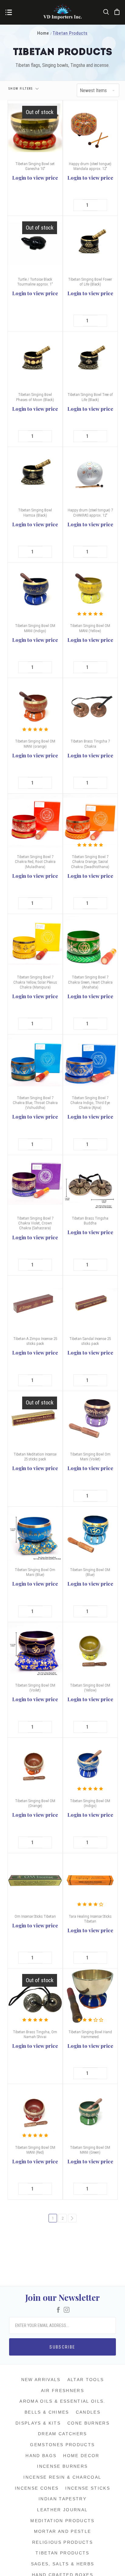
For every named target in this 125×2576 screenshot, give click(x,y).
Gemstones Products (62, 2445)
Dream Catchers (62, 2434)
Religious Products (62, 2542)
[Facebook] (58, 2310)
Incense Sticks (88, 2488)
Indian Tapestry (62, 2499)
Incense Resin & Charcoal (62, 2477)
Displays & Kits (38, 2423)
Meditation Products (62, 2521)
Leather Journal (62, 2510)
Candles (88, 2412)
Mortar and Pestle (63, 2531)
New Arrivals (41, 2380)
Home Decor (81, 2456)
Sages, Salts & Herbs (63, 2564)
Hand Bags (41, 2456)
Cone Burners (88, 2423)
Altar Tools (86, 2380)
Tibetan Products (62, 2553)
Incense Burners (62, 2466)
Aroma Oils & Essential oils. (62, 2401)
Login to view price (35, 178)
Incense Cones (37, 2488)
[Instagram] (67, 2310)
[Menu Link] (9, 13)
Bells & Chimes (47, 2412)
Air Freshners (62, 2391)
